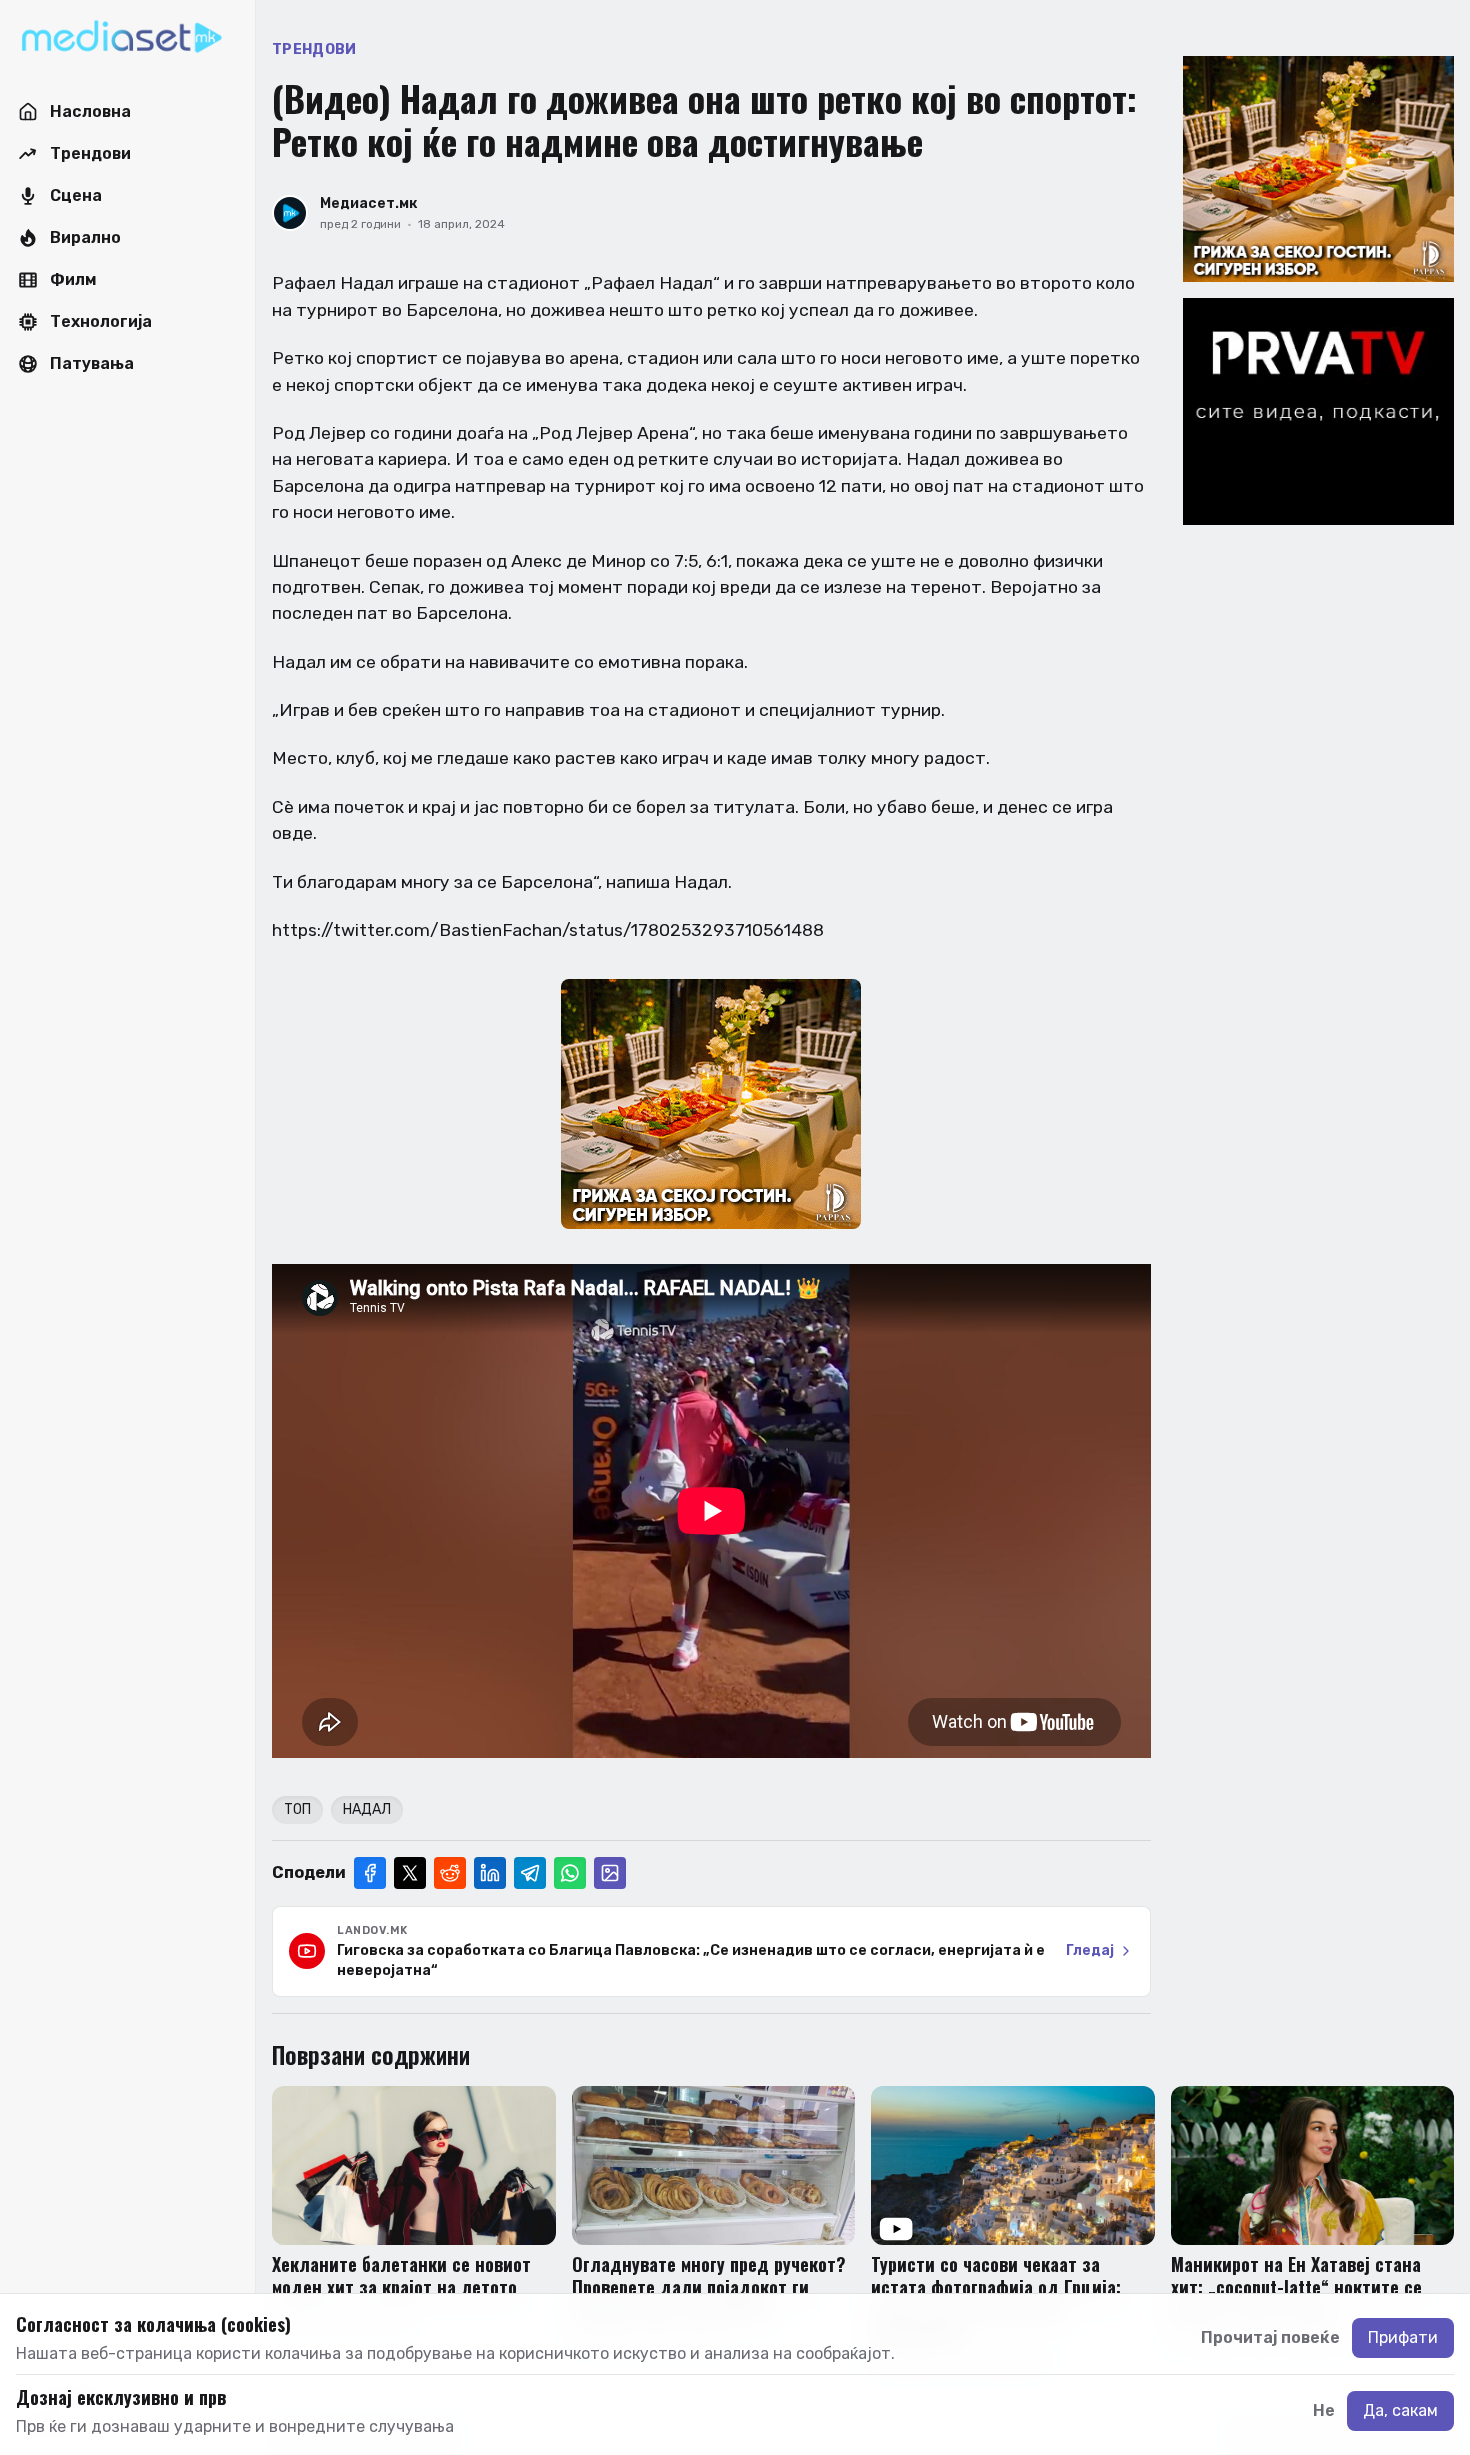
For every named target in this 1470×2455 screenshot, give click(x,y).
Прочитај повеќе (1270, 2337)
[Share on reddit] (450, 1873)
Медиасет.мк (368, 203)
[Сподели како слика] (610, 1873)
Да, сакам (1400, 2410)
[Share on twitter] (410, 1873)
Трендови (314, 49)
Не (1324, 2410)
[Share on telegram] (530, 1873)
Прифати (1403, 2337)
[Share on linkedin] (490, 1873)
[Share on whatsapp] (570, 1873)
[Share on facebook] (370, 1873)
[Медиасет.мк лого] (121, 38)
